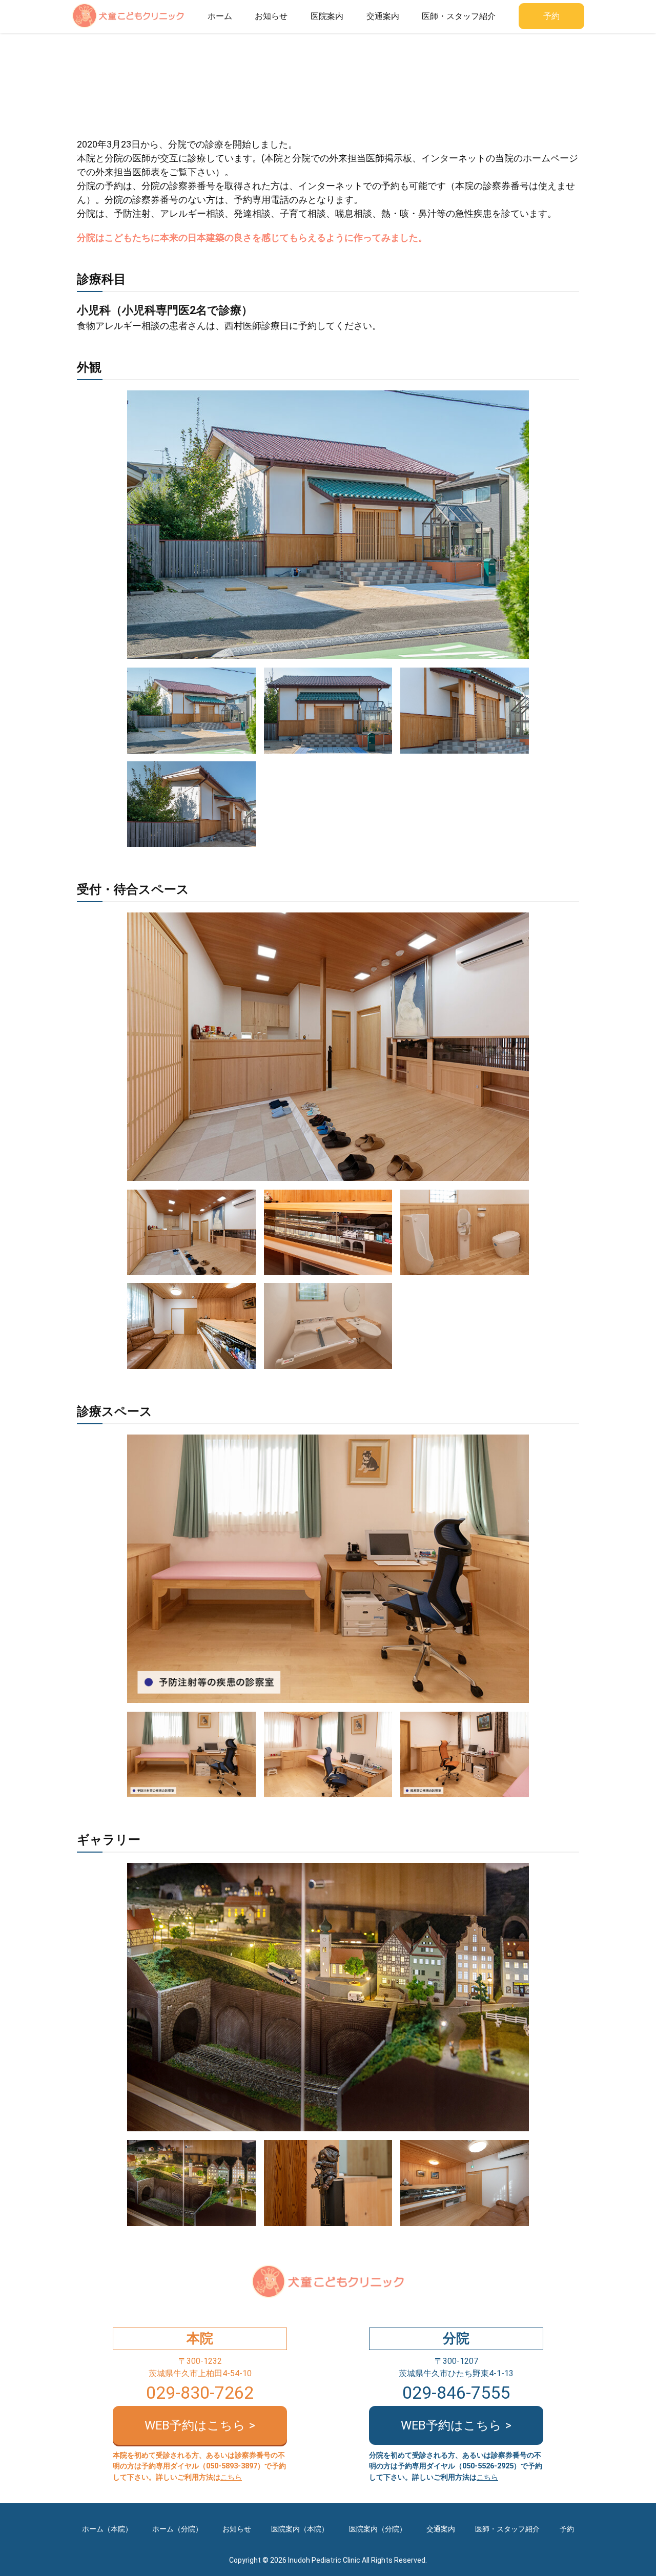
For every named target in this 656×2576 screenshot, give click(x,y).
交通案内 (383, 16)
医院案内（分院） (378, 2529)
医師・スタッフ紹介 (459, 16)
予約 (551, 16)
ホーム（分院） (177, 2529)
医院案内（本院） (300, 2529)
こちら (231, 2477)
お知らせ (271, 16)
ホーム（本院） (107, 2529)
